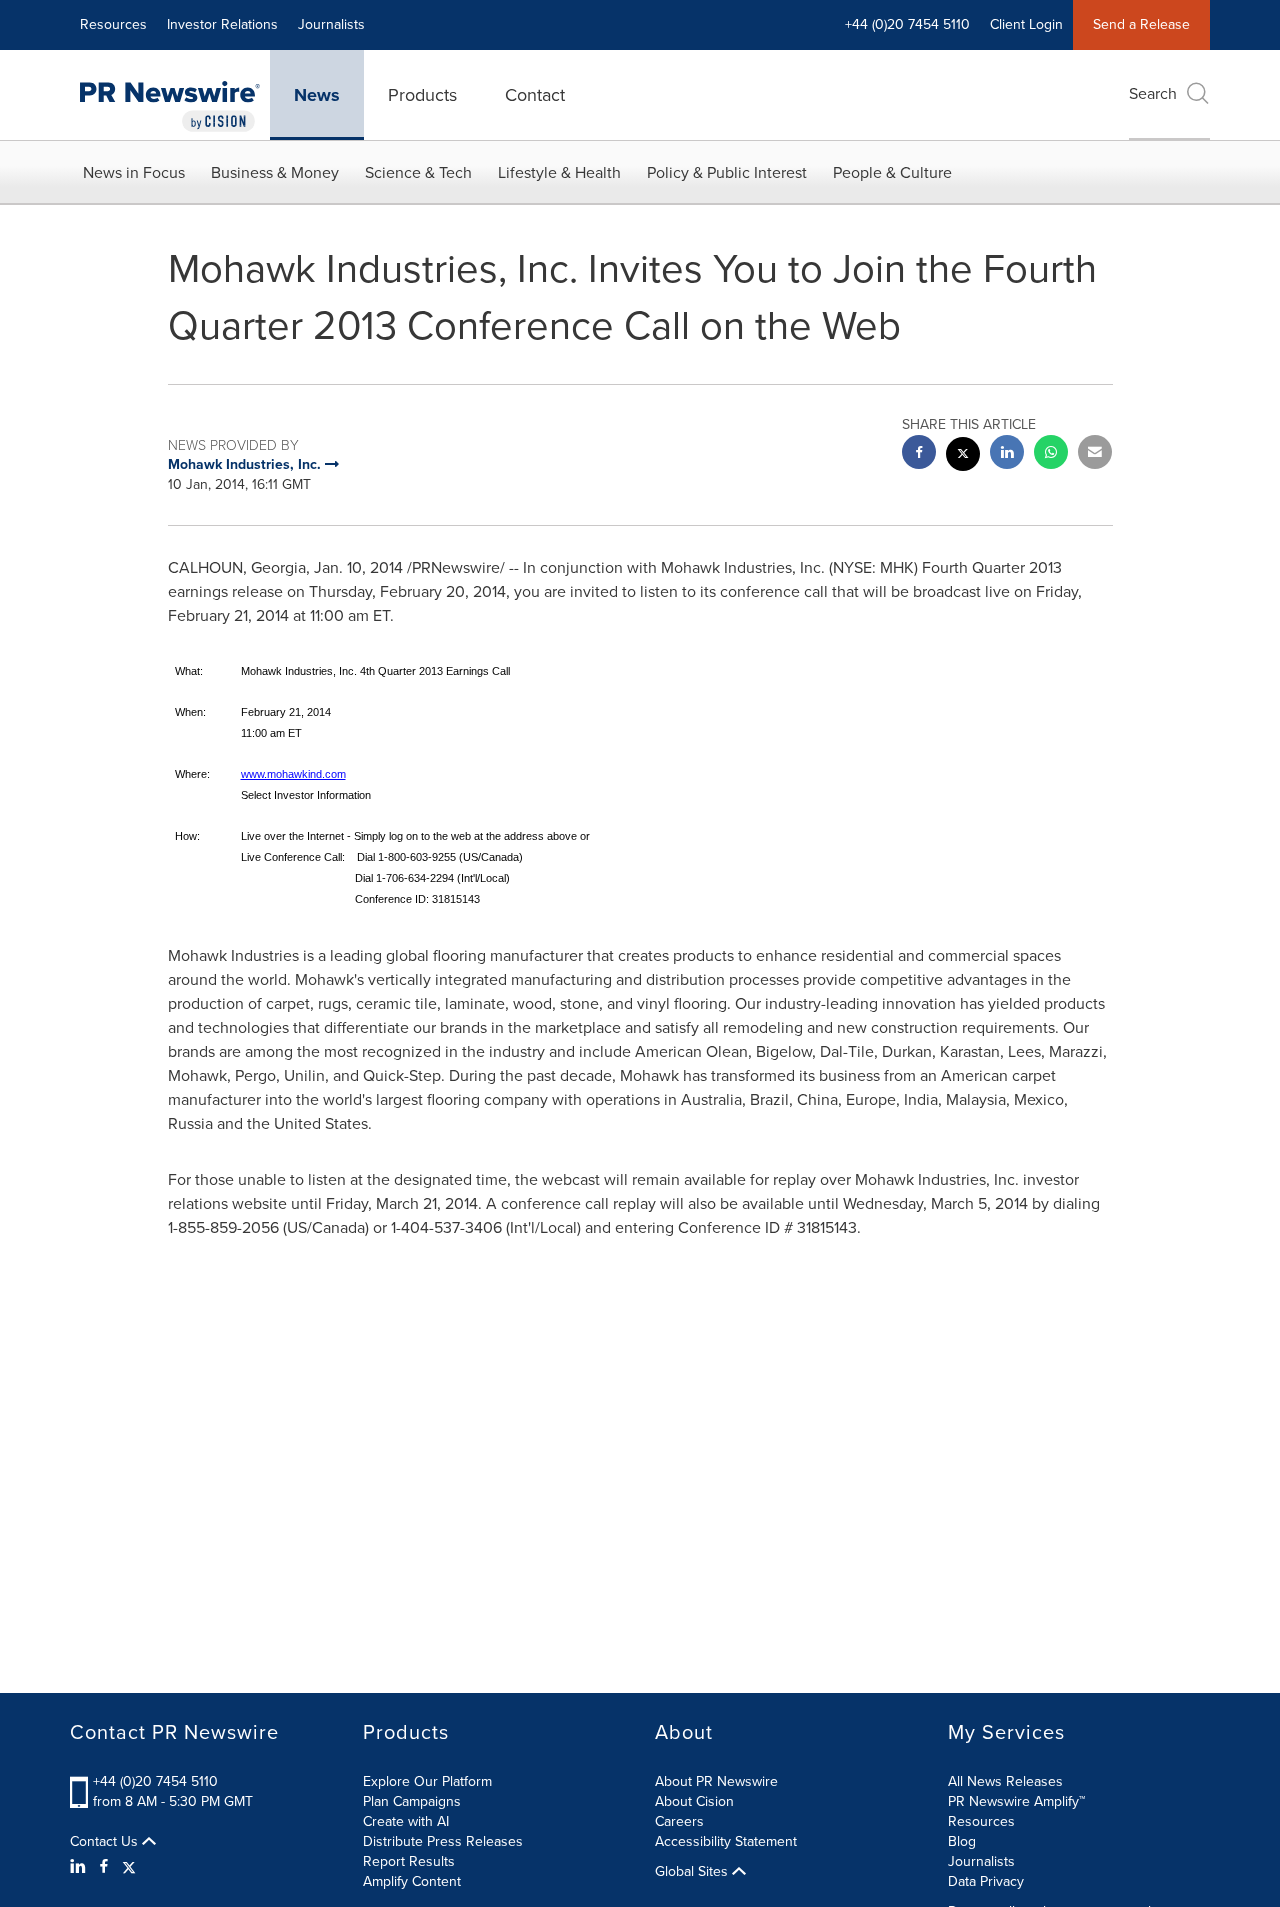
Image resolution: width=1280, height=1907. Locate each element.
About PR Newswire (716, 1781)
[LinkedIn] (80, 1867)
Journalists (331, 24)
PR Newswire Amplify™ (1016, 1801)
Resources (113, 24)
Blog (962, 1841)
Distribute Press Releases (443, 1841)
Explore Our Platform (427, 1781)
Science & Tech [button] (418, 172)
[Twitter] (129, 1867)
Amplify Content (412, 1881)
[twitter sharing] (963, 456)
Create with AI (406, 1821)
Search (1153, 93)
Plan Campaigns (412, 1801)
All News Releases (1005, 1781)
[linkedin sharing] (1007, 454)
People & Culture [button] (892, 172)
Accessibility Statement (726, 1841)
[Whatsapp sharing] (1051, 454)
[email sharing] (1095, 454)
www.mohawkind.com (293, 774)
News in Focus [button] (134, 172)
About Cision (694, 1801)
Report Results (409, 1861)
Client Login (1026, 24)
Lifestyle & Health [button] (559, 172)
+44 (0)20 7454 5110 (155, 1781)
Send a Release (1141, 24)
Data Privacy (986, 1881)
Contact (535, 95)
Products (422, 95)
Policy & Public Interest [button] (727, 172)
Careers (679, 1821)
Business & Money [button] (275, 172)
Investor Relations (222, 24)
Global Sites (693, 1872)
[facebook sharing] (919, 454)
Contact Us (106, 1842)
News (317, 95)
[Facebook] (104, 1867)
